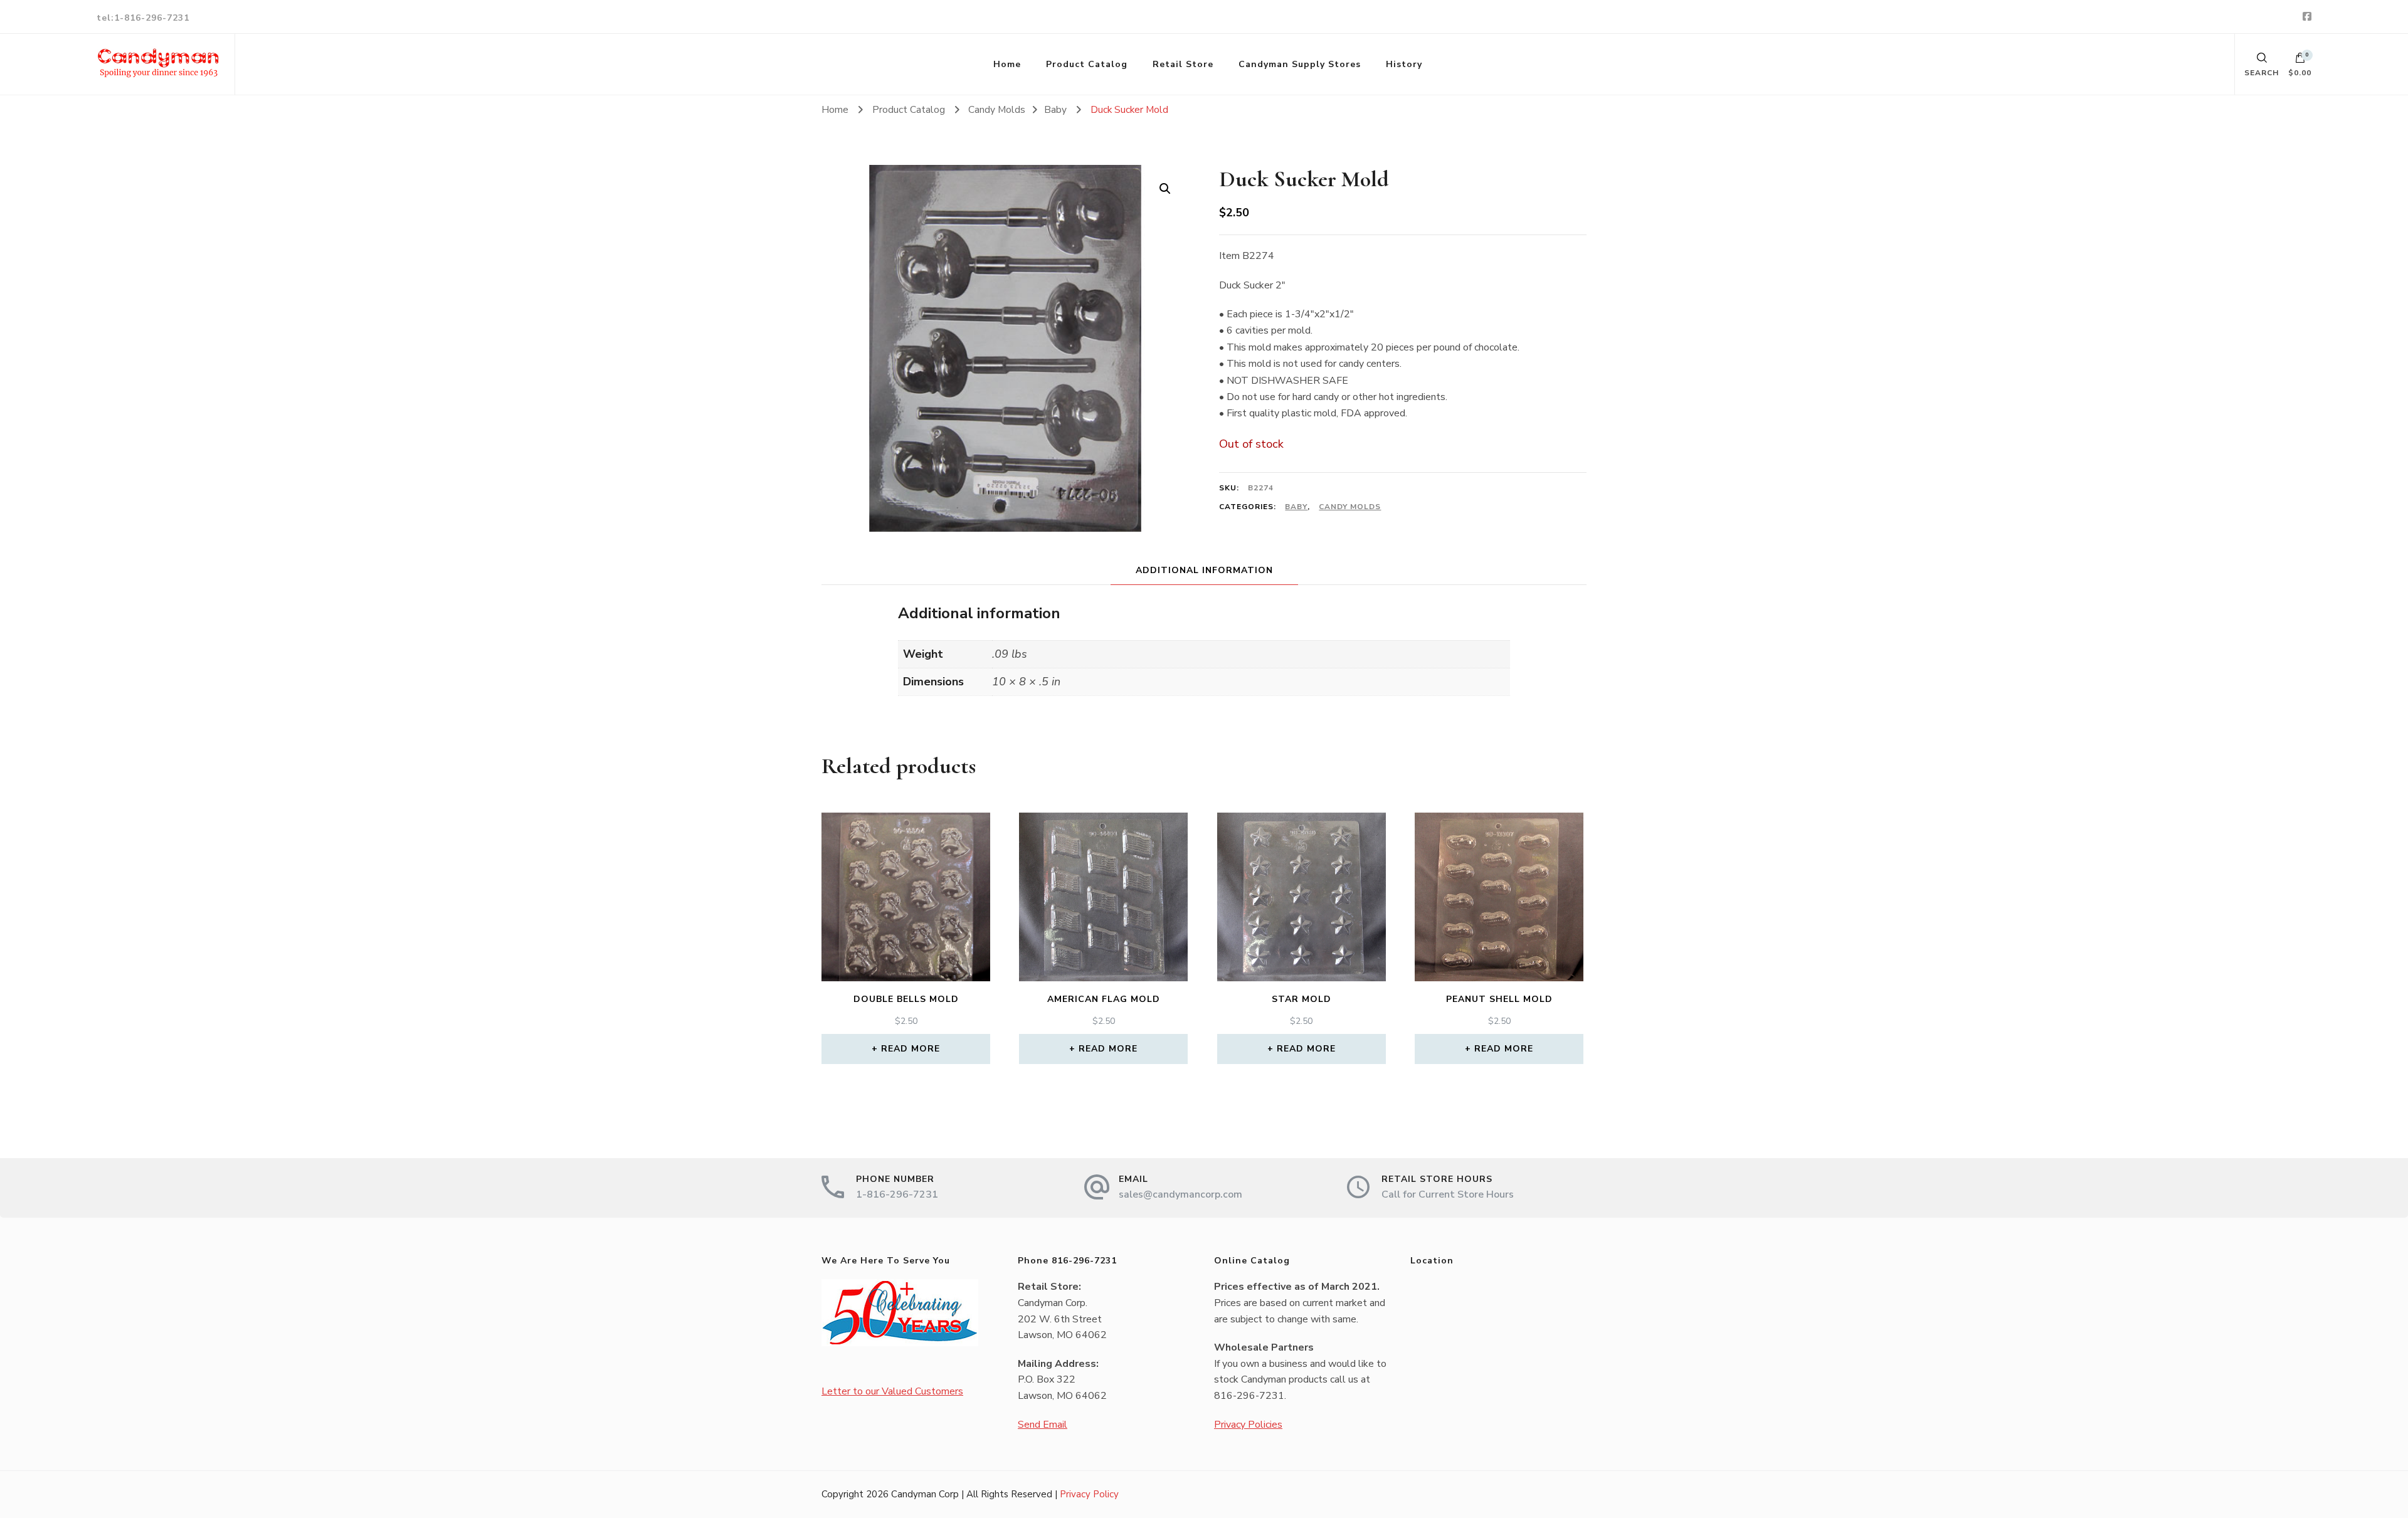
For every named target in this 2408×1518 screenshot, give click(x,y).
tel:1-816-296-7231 (143, 18)
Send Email (1043, 1425)
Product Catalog (1087, 64)
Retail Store (1183, 64)
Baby (1296, 507)
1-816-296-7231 (897, 1194)
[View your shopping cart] (2300, 61)
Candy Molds (1350, 507)
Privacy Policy (1089, 1494)
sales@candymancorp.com (1180, 1194)
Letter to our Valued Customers (892, 1391)
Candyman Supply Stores (1300, 64)
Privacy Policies (1248, 1425)
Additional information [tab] (1204, 570)
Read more (911, 1049)
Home (1007, 64)
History (1404, 64)
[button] (1165, 189)
